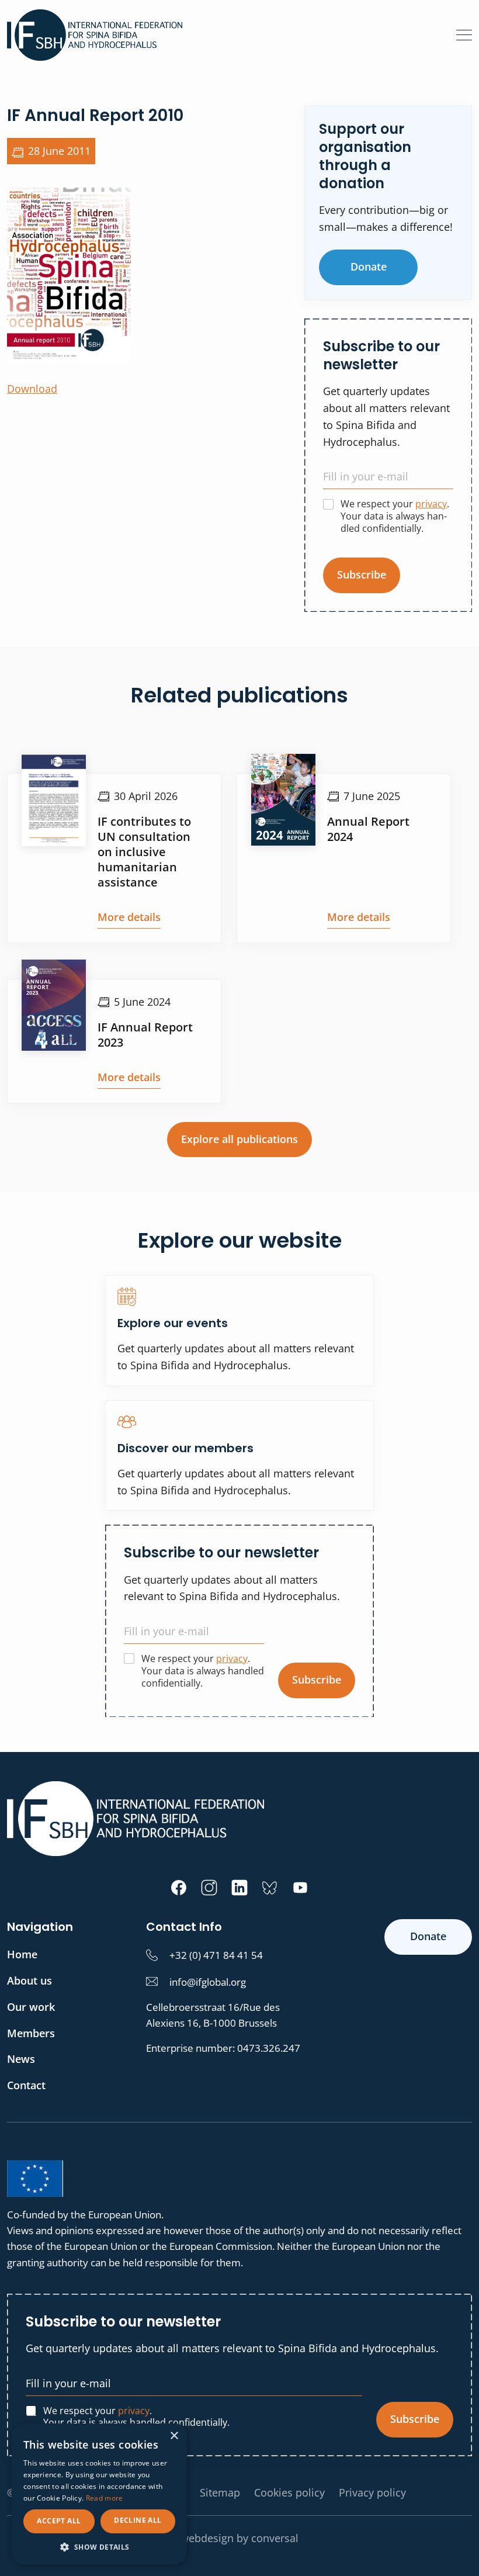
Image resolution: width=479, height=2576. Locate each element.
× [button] (174, 2436)
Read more (105, 2498)
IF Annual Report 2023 (145, 1035)
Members (31, 2033)
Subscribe (362, 574)
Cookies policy (289, 2492)
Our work (31, 2007)
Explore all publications (239, 1139)
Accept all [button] (59, 2521)
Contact (26, 2085)
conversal (275, 2538)
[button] (99, 2547)
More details (129, 917)
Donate (369, 266)
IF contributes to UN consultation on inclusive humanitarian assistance (144, 852)
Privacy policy (372, 2492)
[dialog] (99, 2494)
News (21, 2059)
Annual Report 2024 (368, 829)
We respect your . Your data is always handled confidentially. (395, 516)
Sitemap (220, 2492)
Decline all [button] (138, 2520)
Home (22, 1954)
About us (29, 1981)
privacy (431, 504)
